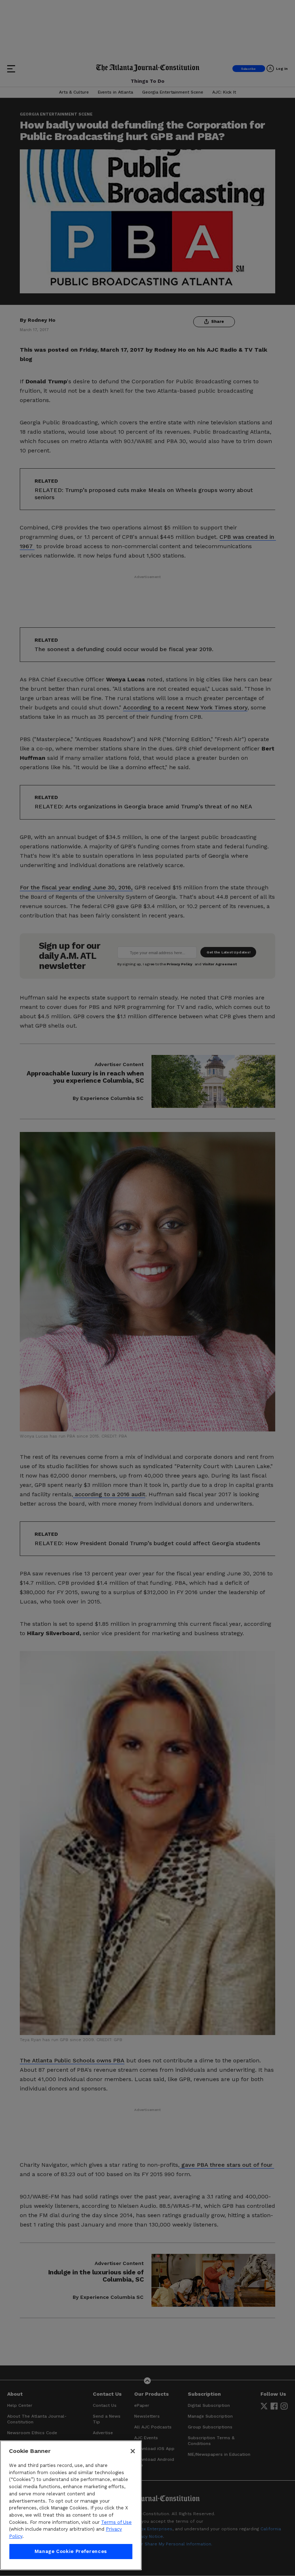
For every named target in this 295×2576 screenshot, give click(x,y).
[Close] (133, 2451)
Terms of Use (116, 2522)
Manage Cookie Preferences (71, 2551)
